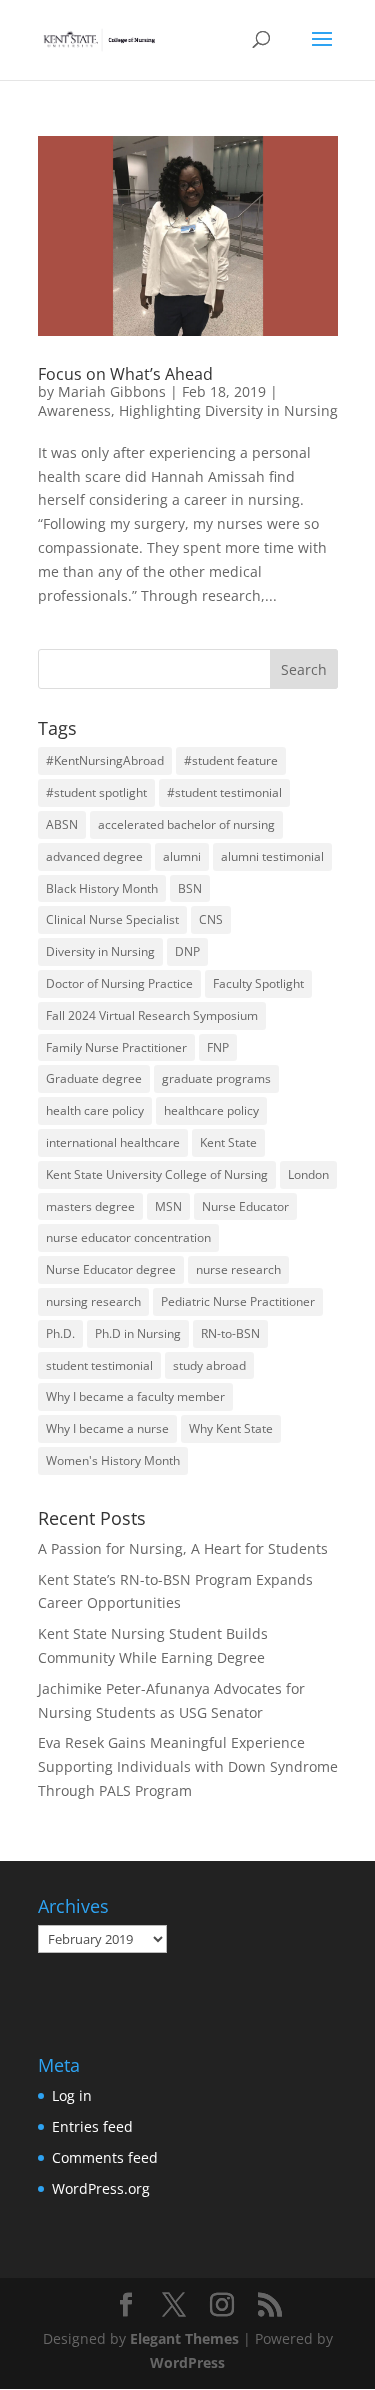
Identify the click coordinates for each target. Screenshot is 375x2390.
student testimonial (99, 1365)
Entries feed (92, 2126)
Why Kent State (231, 1428)
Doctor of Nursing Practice (119, 983)
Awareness (74, 410)
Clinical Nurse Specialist (112, 919)
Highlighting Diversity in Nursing (228, 410)
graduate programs (216, 1078)
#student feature (231, 760)
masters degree (90, 1206)
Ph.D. (60, 1333)
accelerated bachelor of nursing (186, 824)
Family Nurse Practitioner (116, 1047)
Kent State (228, 1142)
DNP (187, 951)
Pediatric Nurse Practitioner (238, 1301)
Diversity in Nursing (100, 951)
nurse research (238, 1269)
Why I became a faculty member (135, 1396)
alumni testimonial (272, 856)
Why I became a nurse (107, 1428)
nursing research (93, 1301)
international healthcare (113, 1142)
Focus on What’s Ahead (125, 374)
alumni (182, 856)
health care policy (95, 1110)
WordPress (187, 2362)
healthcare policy (211, 1110)
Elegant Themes (184, 2338)
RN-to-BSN (230, 1333)
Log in (72, 2095)
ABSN (62, 824)
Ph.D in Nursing (138, 1333)
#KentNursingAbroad (105, 760)
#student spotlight (96, 792)
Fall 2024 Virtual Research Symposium (152, 1015)
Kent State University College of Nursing (157, 1174)
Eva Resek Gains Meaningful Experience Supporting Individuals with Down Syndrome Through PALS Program (188, 1766)
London (308, 1174)
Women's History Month (113, 1460)
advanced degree (94, 856)
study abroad (209, 1365)
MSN (168, 1206)
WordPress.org (101, 2188)
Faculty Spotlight (258, 983)
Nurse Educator (245, 1206)
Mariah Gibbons (112, 391)
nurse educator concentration (128, 1237)
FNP (218, 1047)
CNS (211, 919)
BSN (190, 888)
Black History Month (102, 888)
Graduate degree (94, 1078)
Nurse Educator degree (111, 1269)
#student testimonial (224, 792)
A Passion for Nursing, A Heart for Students (183, 1548)
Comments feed (105, 2157)
